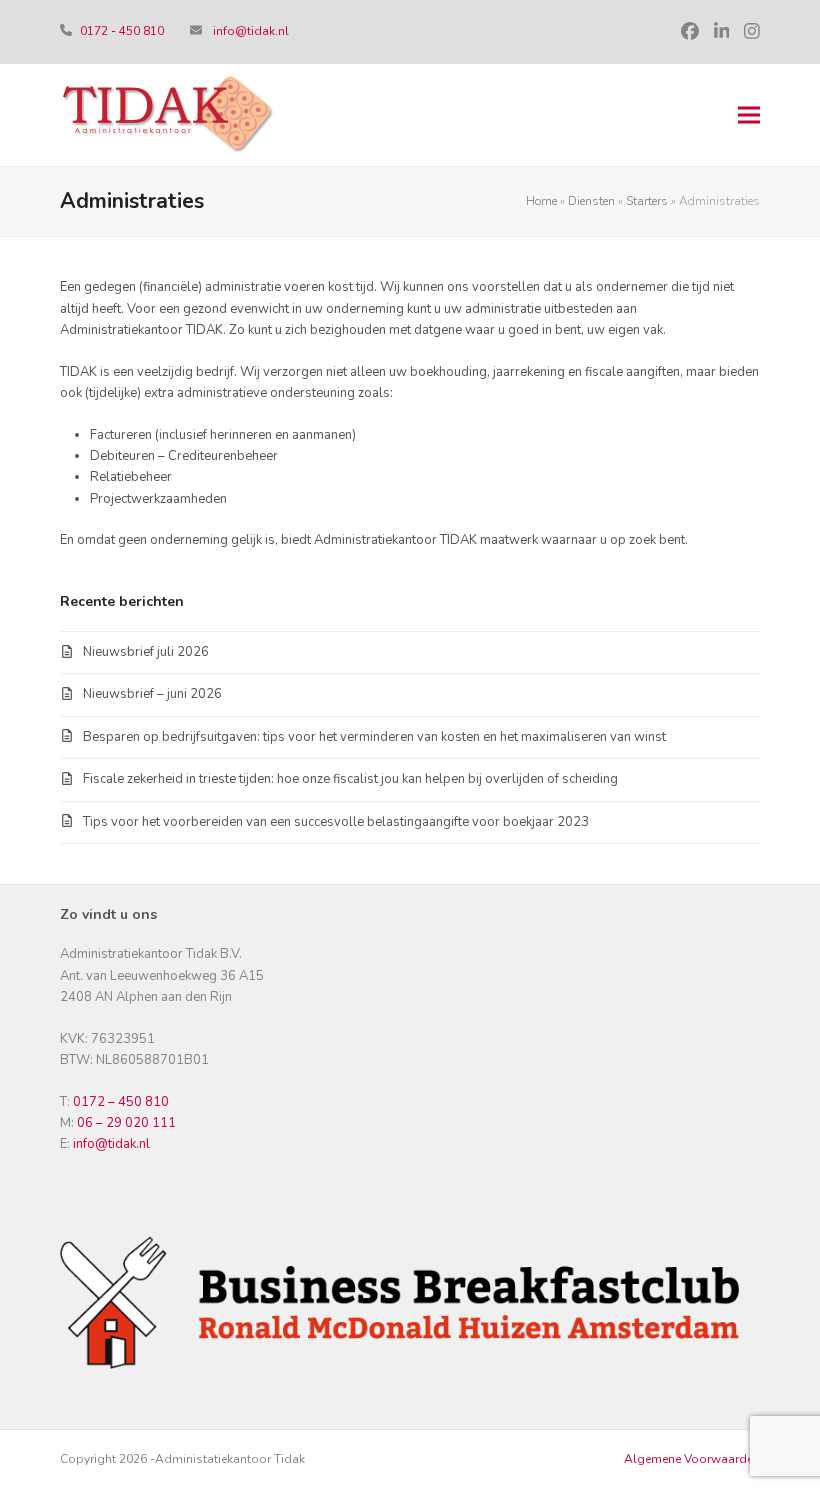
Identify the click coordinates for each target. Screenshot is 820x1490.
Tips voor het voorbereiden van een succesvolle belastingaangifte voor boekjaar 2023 (336, 822)
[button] (749, 115)
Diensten (591, 201)
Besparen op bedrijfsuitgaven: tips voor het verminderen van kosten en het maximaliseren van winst (374, 737)
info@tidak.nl (251, 31)
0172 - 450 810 (123, 31)
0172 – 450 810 (121, 1102)
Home (541, 201)
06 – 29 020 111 (126, 1123)
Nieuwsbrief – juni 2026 (152, 694)
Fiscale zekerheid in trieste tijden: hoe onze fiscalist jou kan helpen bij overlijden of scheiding (350, 779)
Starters (647, 201)
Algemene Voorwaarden (692, 1459)
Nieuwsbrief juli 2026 (146, 652)
